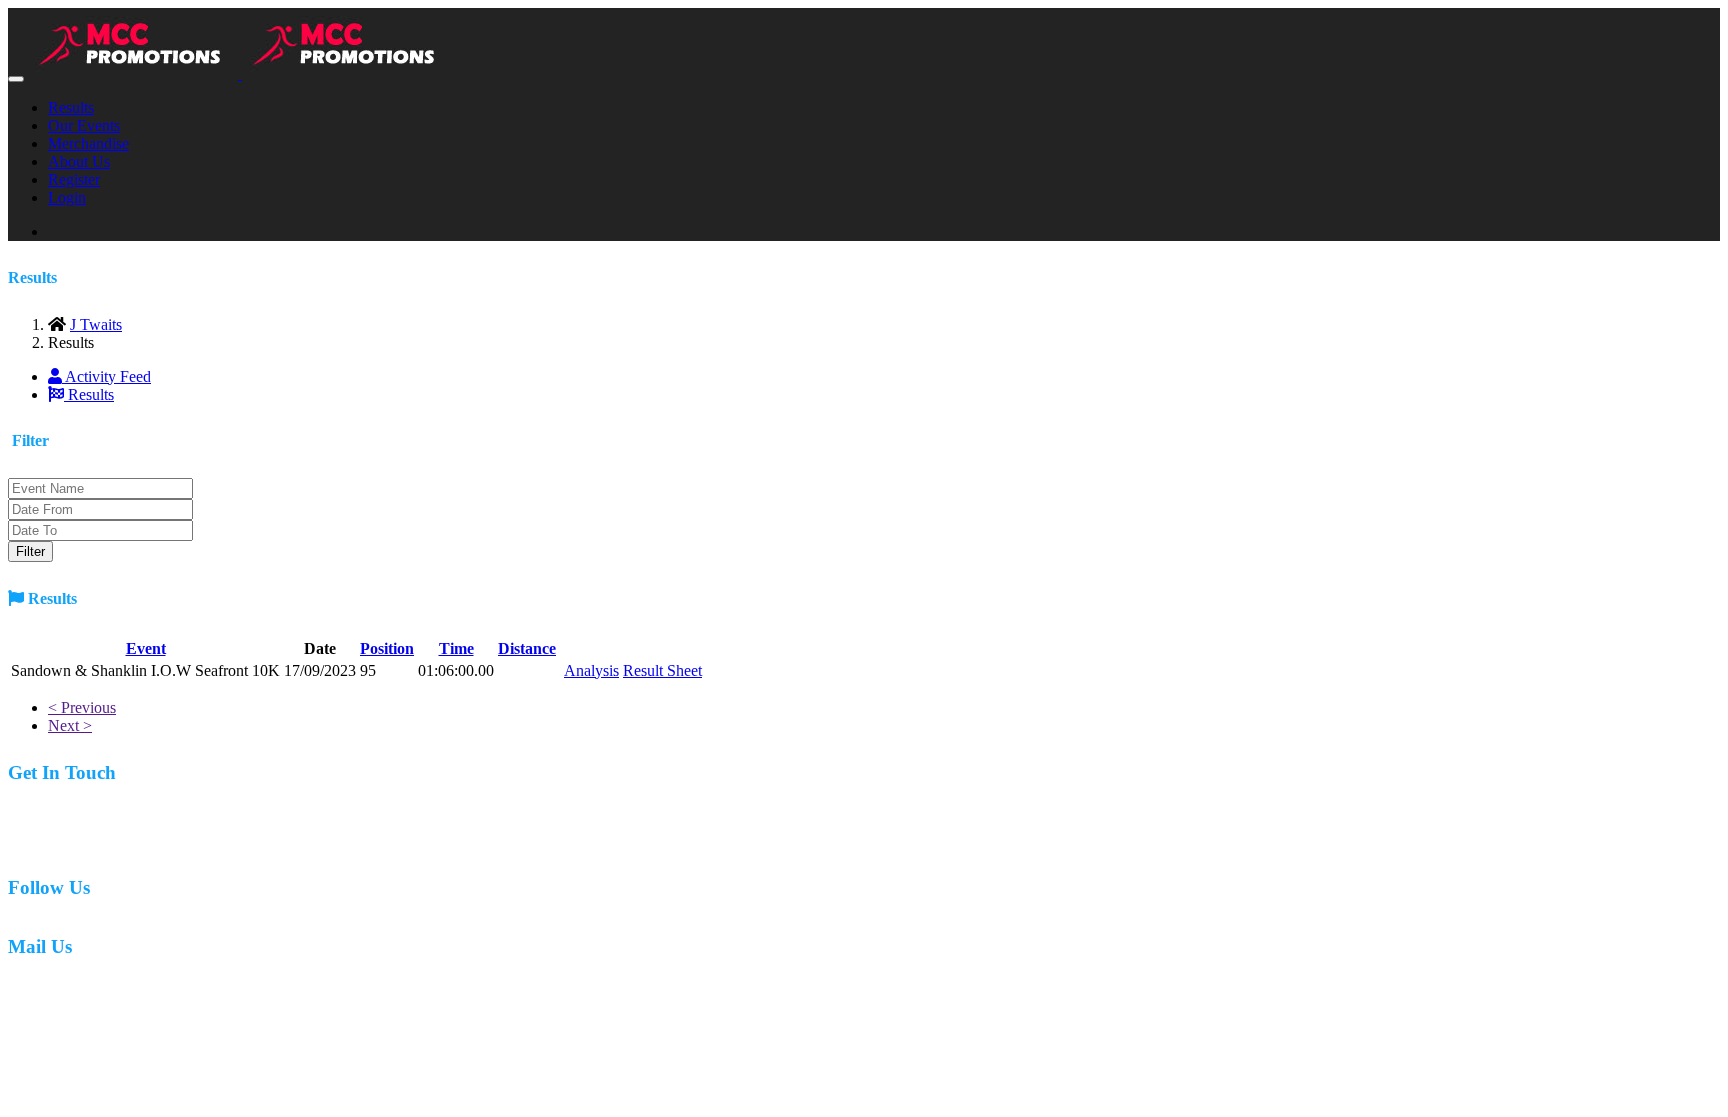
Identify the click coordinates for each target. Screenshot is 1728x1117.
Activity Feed (106, 376)
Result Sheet (662, 670)
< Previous (82, 707)
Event (146, 648)
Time (456, 648)
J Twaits (96, 324)
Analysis (591, 670)
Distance (527, 648)
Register (74, 179)
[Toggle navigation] (16, 79)
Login (67, 197)
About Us (79, 161)
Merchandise (88, 143)
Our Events (84, 125)
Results (71, 107)
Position (387, 648)
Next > (70, 725)
